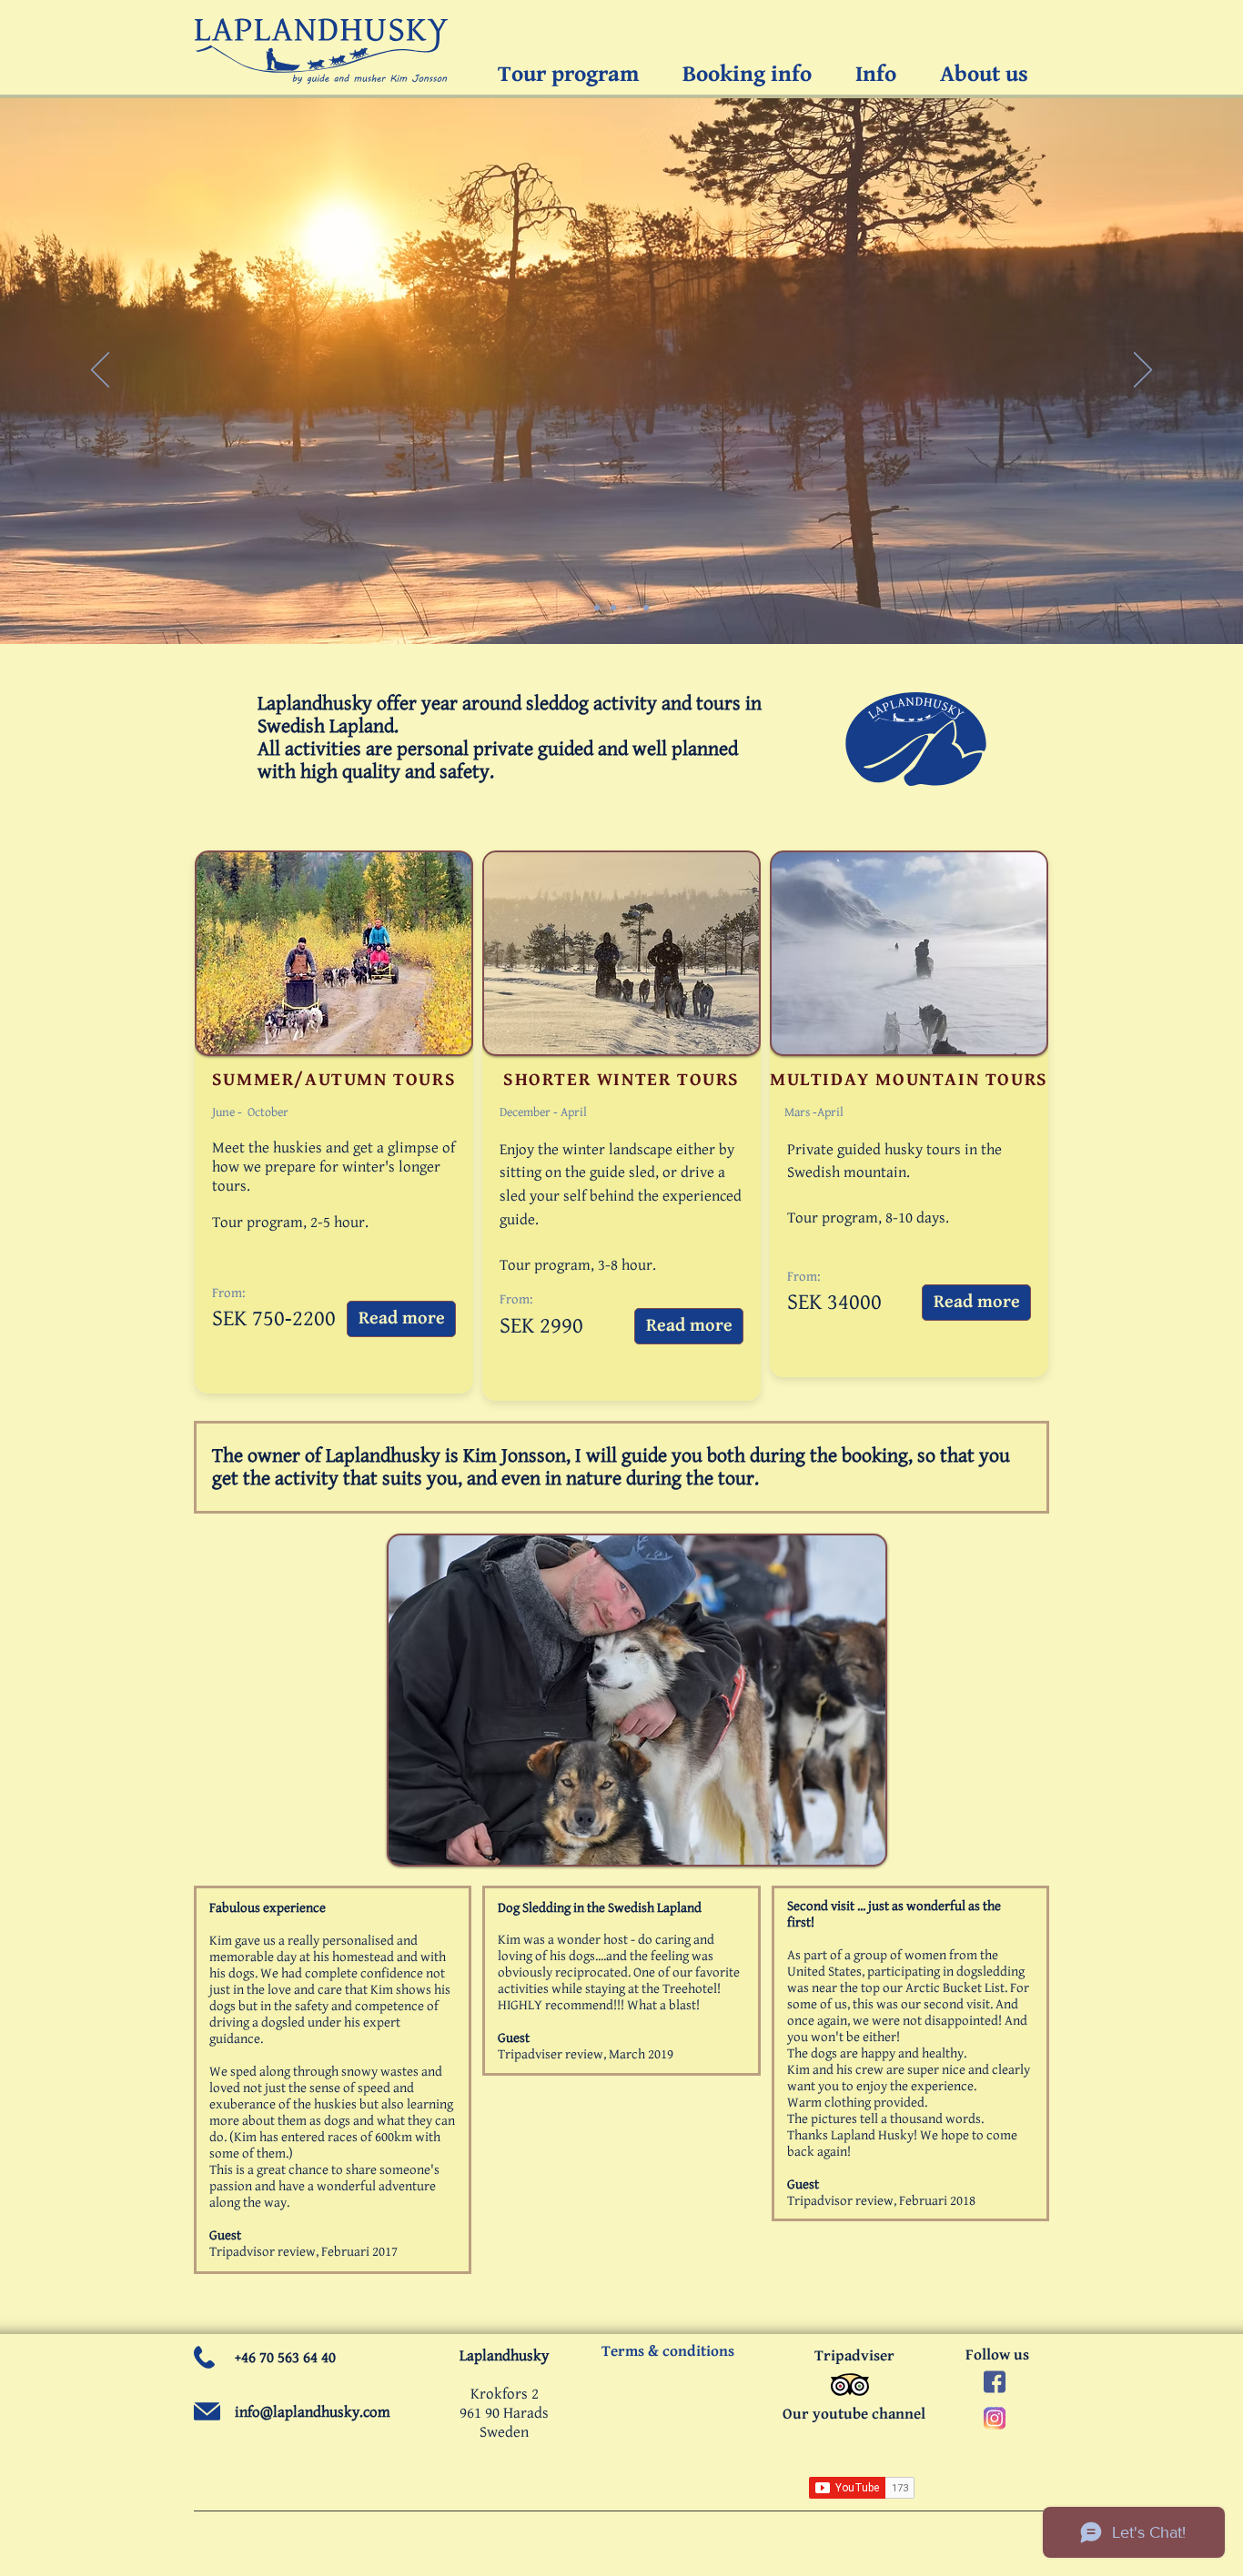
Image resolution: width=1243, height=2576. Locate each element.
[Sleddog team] (597, 608)
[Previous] (100, 371)
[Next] (1143, 371)
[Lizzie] (613, 608)
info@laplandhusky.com (313, 2412)
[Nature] (630, 608)
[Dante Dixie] (646, 608)
